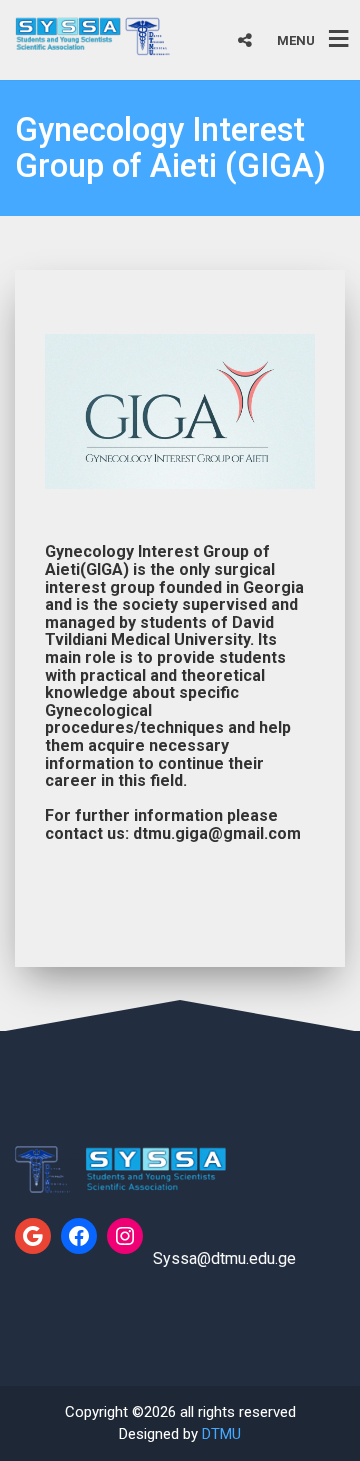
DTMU (221, 1434)
